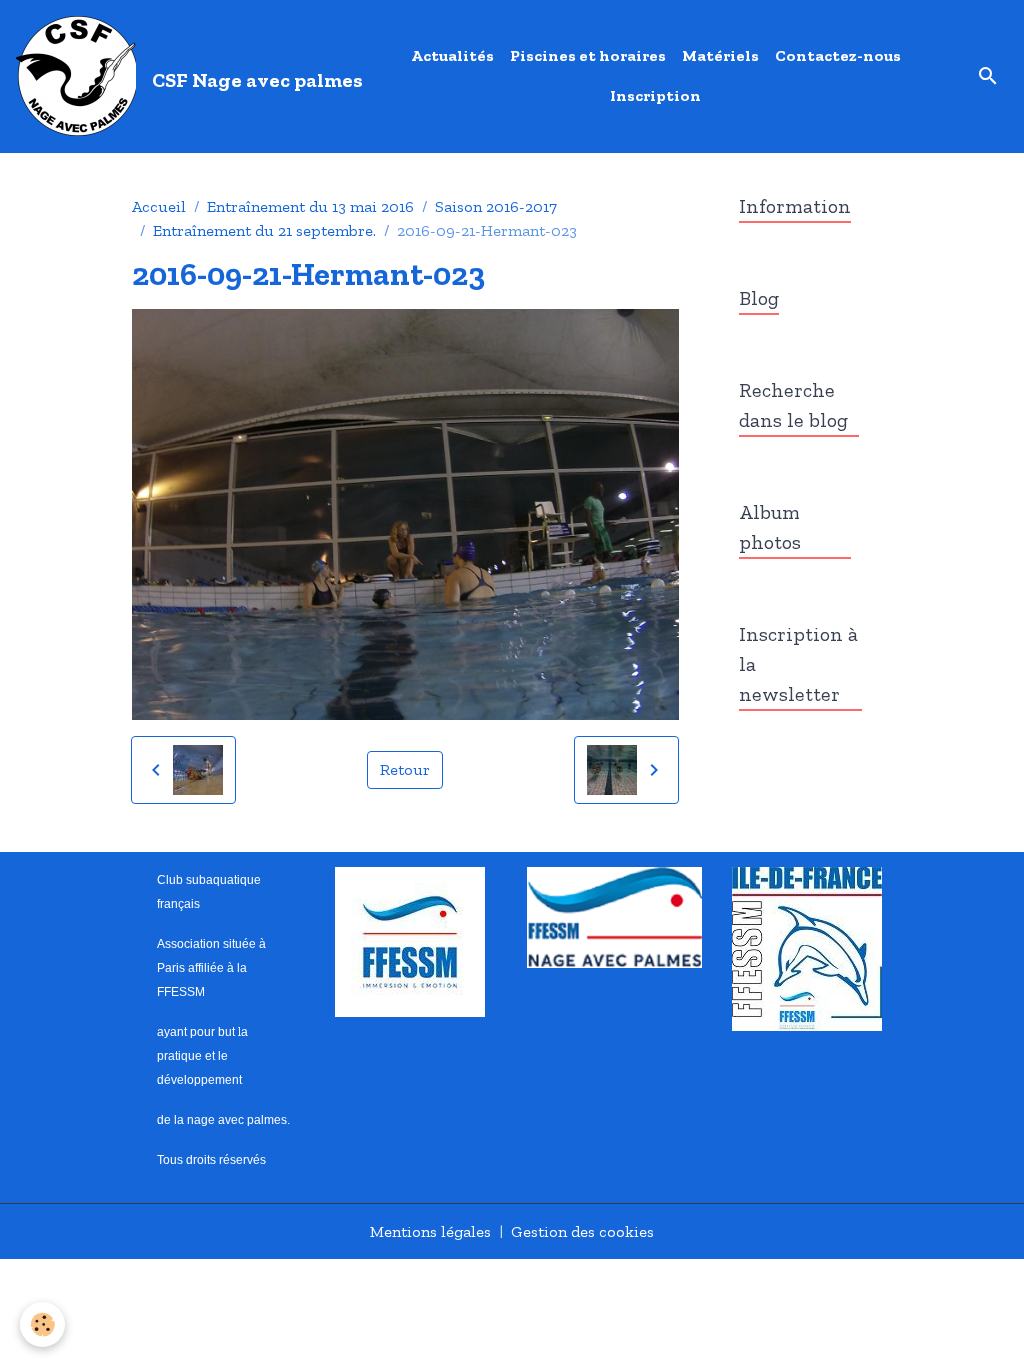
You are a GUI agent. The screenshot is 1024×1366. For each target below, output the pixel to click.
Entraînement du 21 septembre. (264, 230)
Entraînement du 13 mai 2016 (310, 206)
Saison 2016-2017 (496, 206)
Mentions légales (430, 1231)
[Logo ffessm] (410, 939)
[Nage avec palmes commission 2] (614, 915)
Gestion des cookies (582, 1231)
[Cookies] (42, 1324)
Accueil (159, 206)
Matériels (720, 55)
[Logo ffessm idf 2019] (807, 946)
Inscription (655, 95)
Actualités (452, 55)
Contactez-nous (838, 55)
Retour (405, 769)
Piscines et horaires (588, 55)
